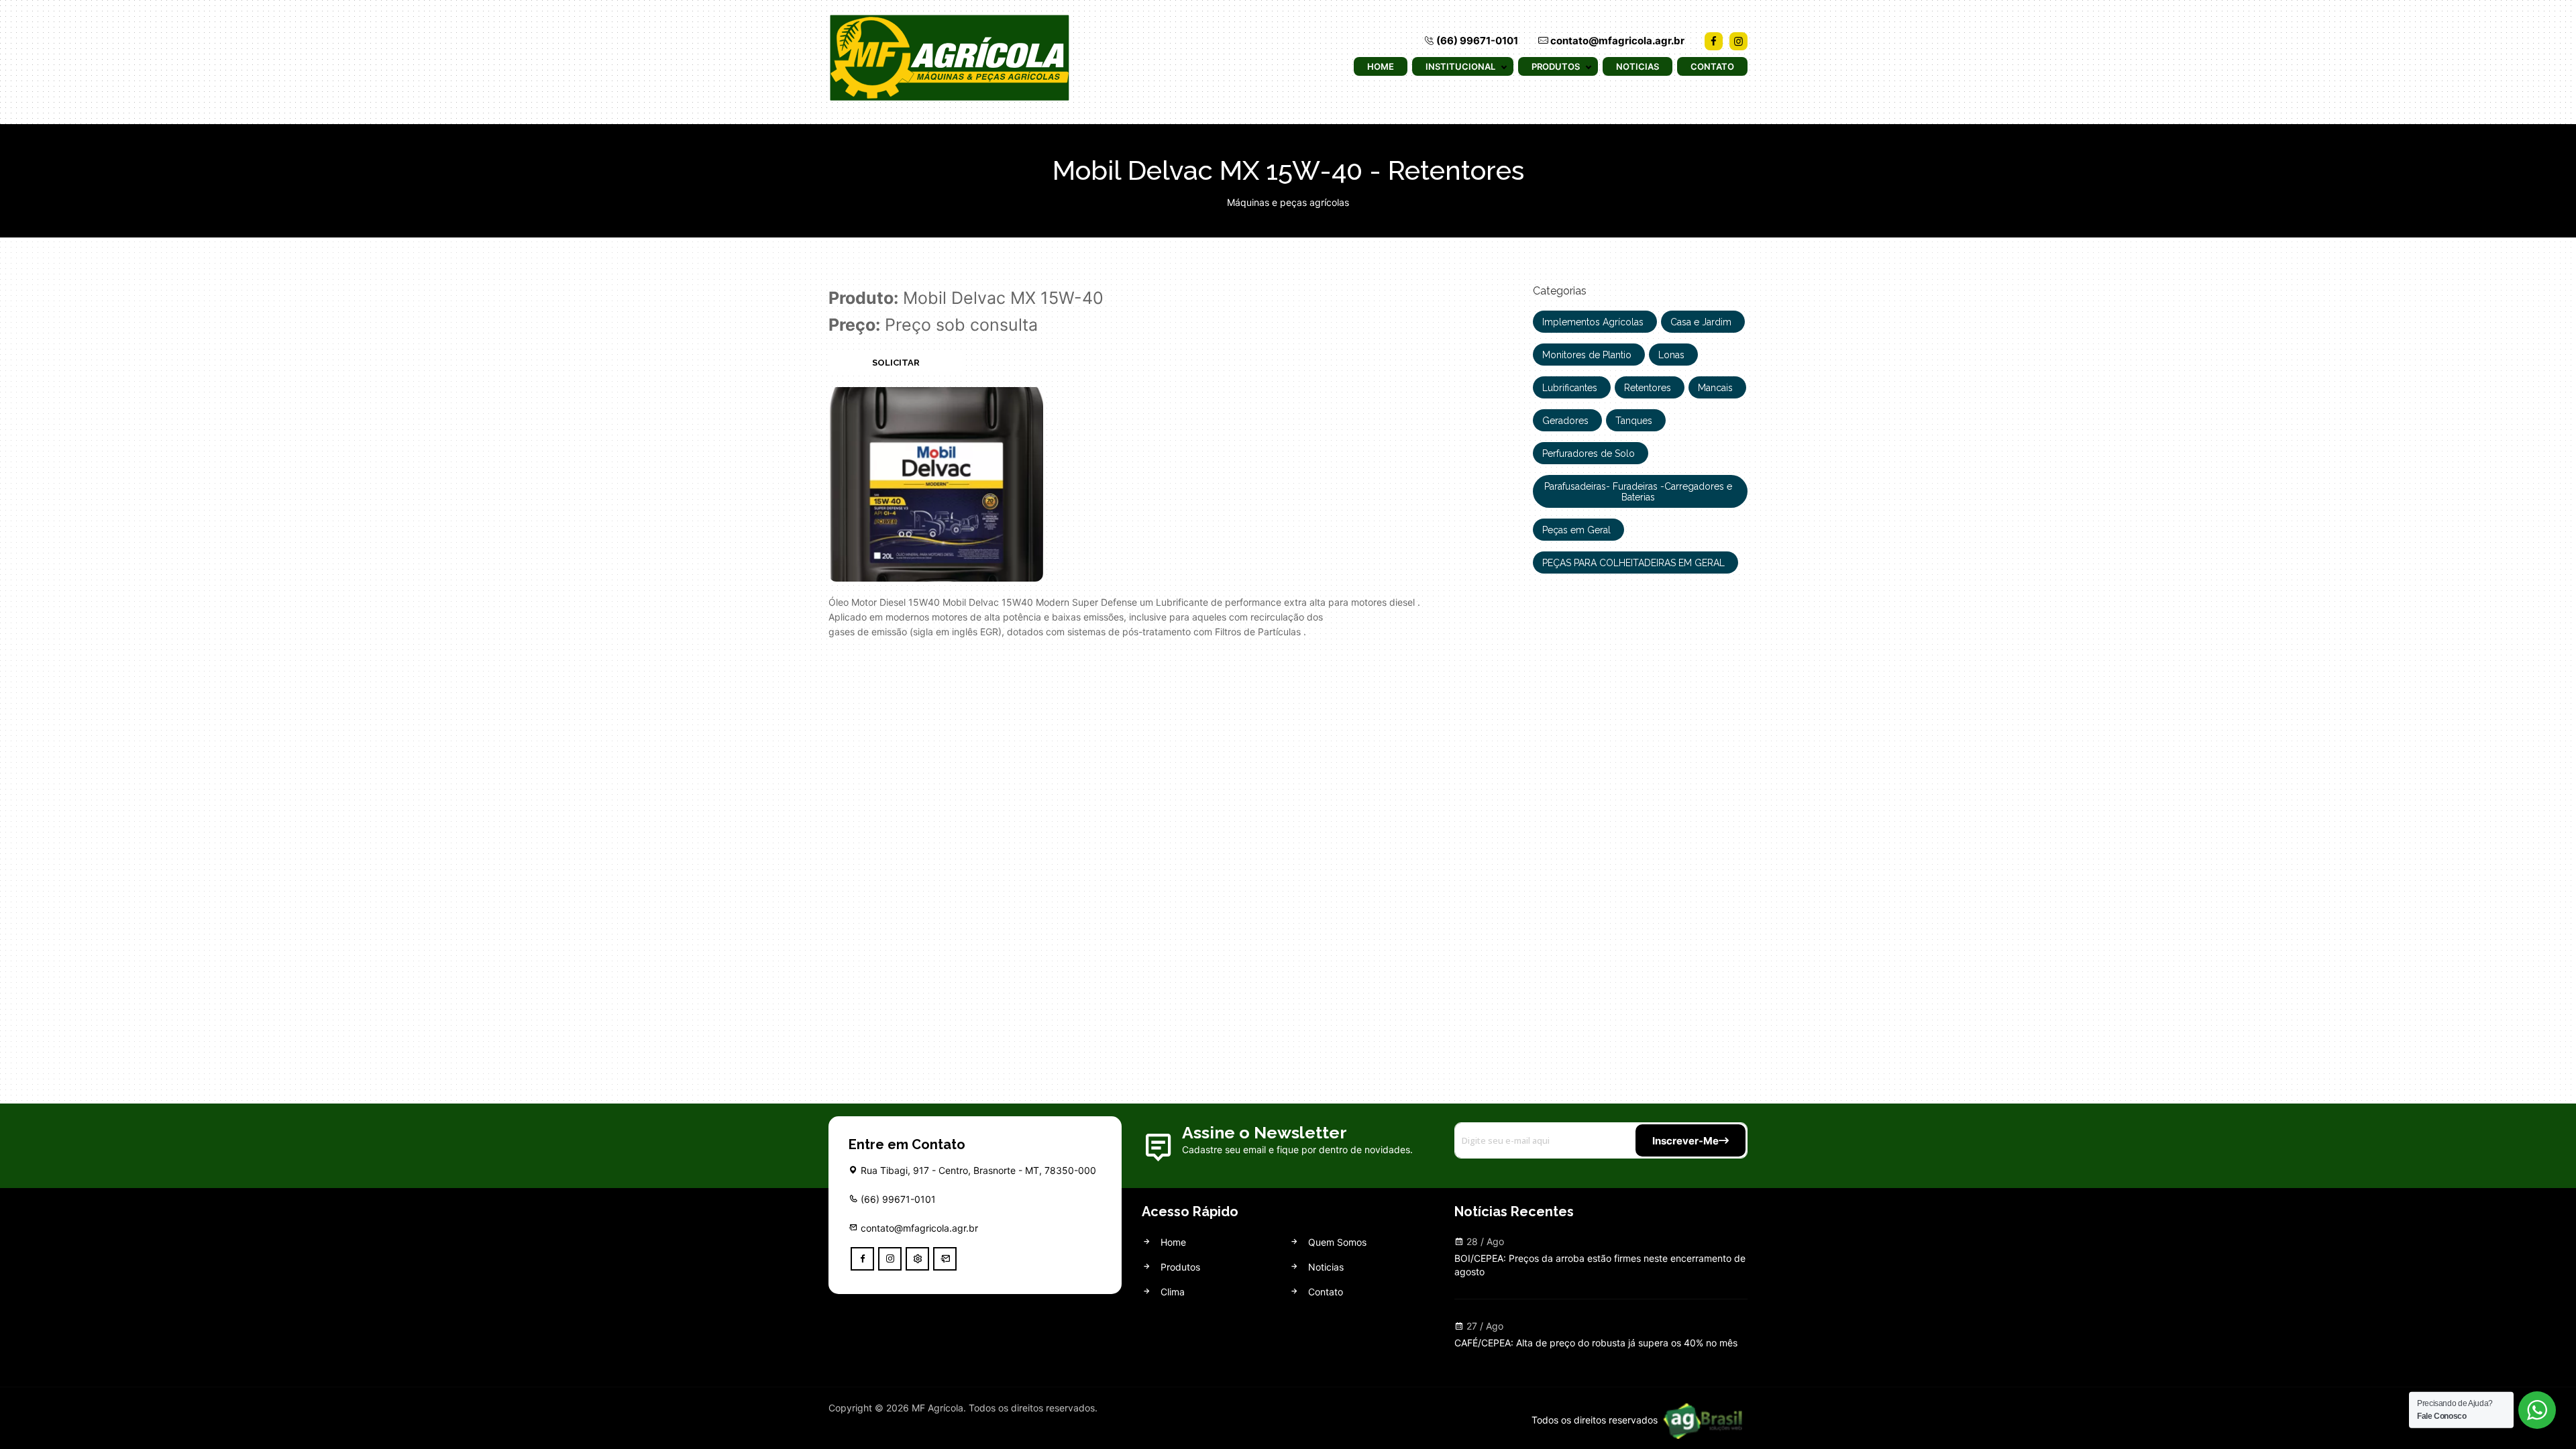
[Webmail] (945, 1259)
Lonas (1671, 355)
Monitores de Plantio (1587, 355)
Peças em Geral (1576, 530)
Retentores (1648, 388)
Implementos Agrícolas (1593, 322)
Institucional (1460, 66)
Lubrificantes (1570, 388)
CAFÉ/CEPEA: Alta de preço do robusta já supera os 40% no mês (1596, 1343)
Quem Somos (1336, 1242)
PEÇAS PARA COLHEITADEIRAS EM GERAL (1633, 563)
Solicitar (896, 363)
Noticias (1638, 66)
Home (1381, 66)
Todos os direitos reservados (1596, 1420)
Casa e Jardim (1701, 322)
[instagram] (890, 1259)
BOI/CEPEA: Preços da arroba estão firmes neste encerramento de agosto (1600, 1265)
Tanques (1634, 421)
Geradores (1565, 421)
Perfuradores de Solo (1589, 453)
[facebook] (862, 1259)
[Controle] (917, 1259)
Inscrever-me (1685, 1141)
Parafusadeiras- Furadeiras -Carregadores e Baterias (1638, 492)
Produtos (1556, 66)
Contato (1712, 66)
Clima (1171, 1292)
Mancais (1715, 388)
